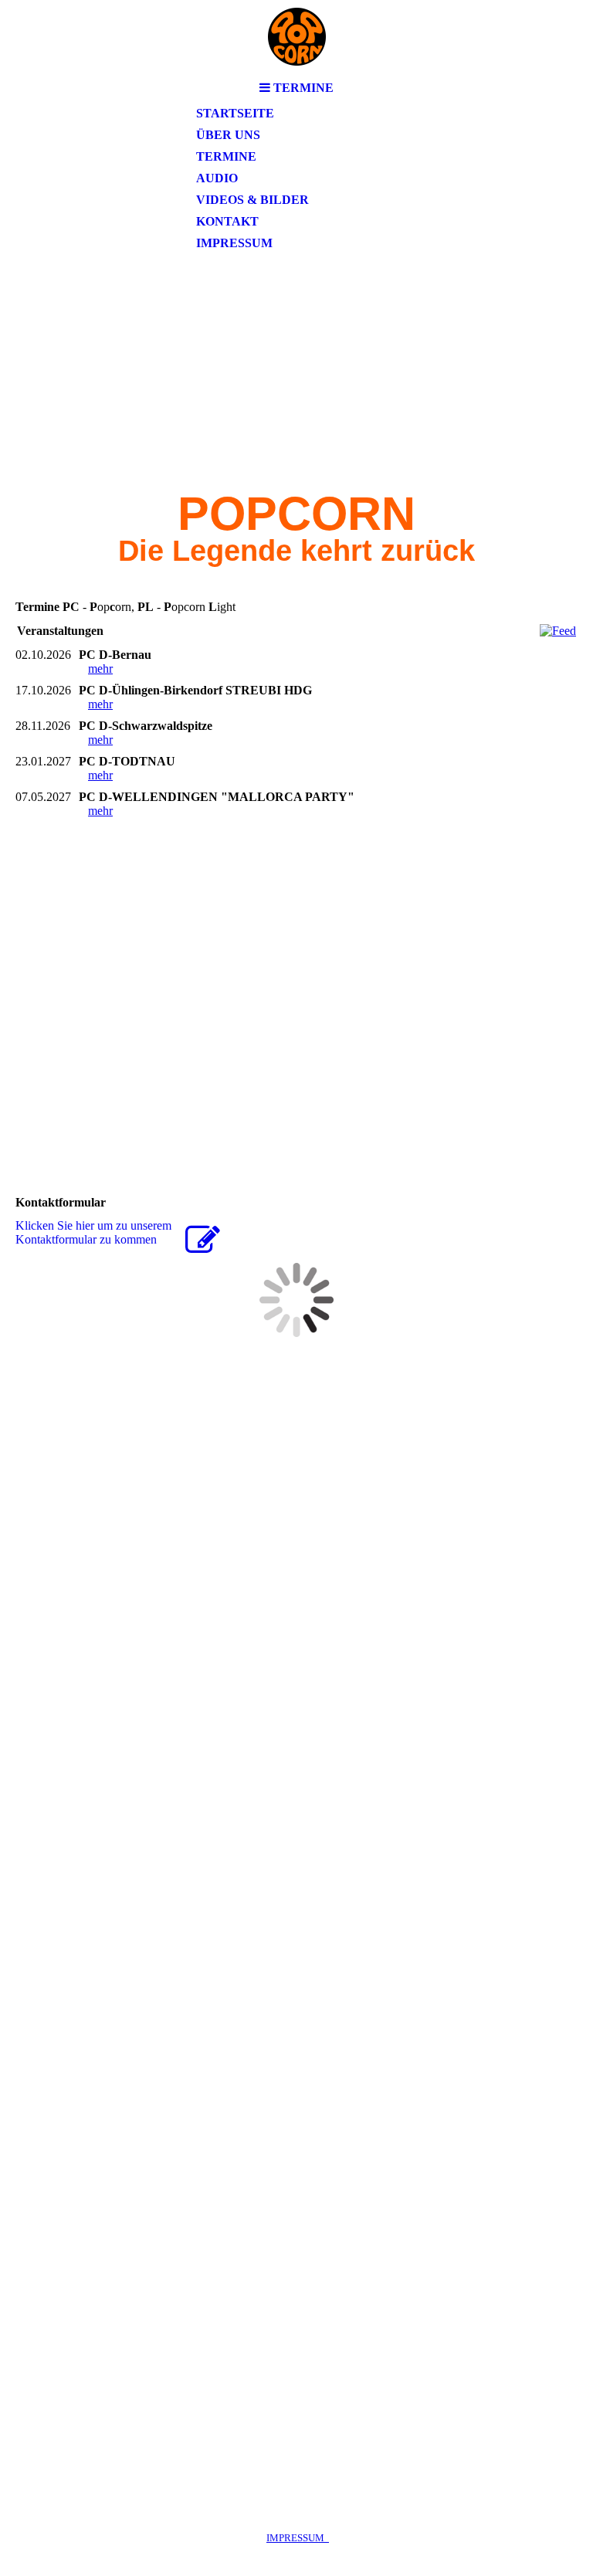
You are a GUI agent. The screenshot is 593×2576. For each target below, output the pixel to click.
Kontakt (227, 221)
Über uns (228, 135)
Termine (226, 156)
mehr (100, 669)
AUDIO (217, 178)
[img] (296, 37)
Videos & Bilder (252, 200)
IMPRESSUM (298, 2538)
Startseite (235, 113)
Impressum (234, 243)
